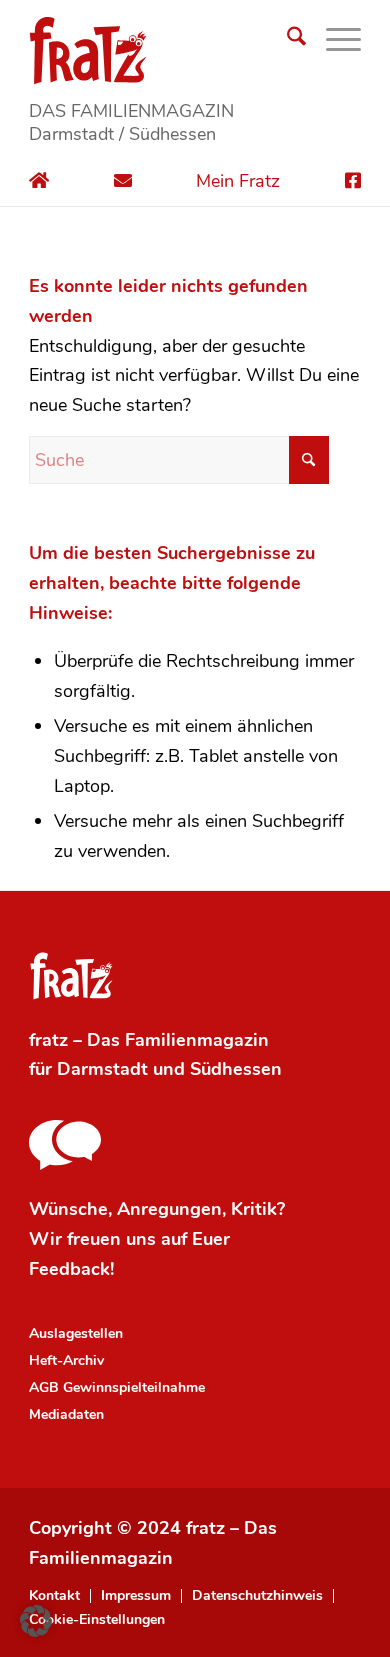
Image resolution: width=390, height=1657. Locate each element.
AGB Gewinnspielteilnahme (117, 1387)
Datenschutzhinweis (257, 1596)
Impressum (136, 1596)
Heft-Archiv (66, 1360)
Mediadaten (66, 1414)
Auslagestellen (76, 1333)
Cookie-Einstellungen (97, 1620)
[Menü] (333, 40)
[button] (36, 1621)
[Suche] (286, 40)
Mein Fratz (238, 181)
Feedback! (71, 1269)
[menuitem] (286, 40)
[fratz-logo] (195, 50)
